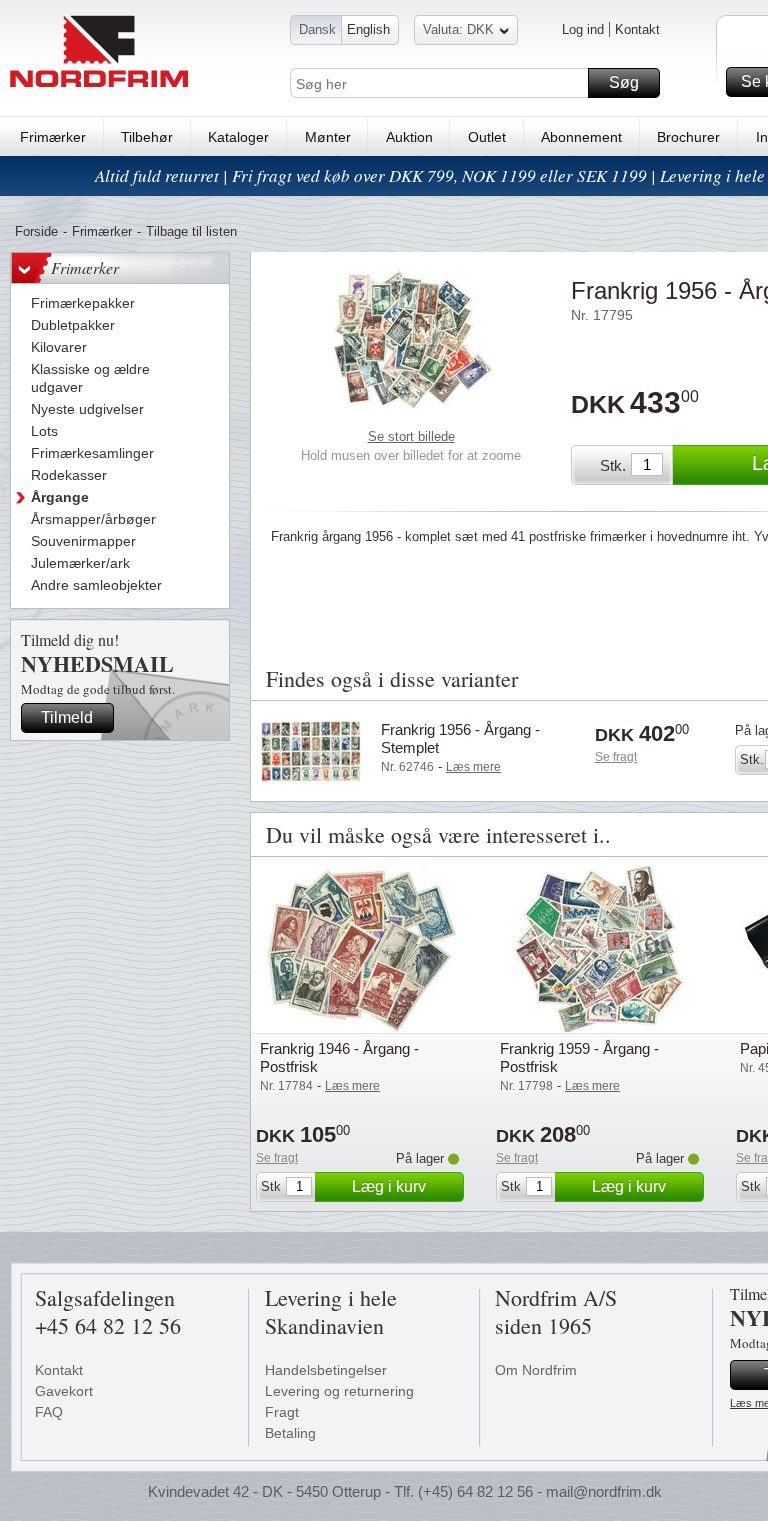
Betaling (290, 1433)
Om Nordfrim (536, 1370)
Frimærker (53, 137)
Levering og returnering (339, 1391)
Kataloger (238, 137)
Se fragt (616, 757)
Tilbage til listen (191, 231)
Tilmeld (67, 717)
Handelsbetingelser (326, 1370)
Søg (624, 82)
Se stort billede (411, 436)
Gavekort (64, 1391)
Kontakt (637, 29)
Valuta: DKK (458, 29)
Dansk (317, 29)
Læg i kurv (389, 1186)
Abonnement (581, 137)
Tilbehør (147, 137)
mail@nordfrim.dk (604, 1491)
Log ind (583, 29)
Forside (36, 231)
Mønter (328, 137)
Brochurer (688, 137)
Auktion (409, 137)
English (368, 29)
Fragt (282, 1412)
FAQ (49, 1412)
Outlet (487, 137)
